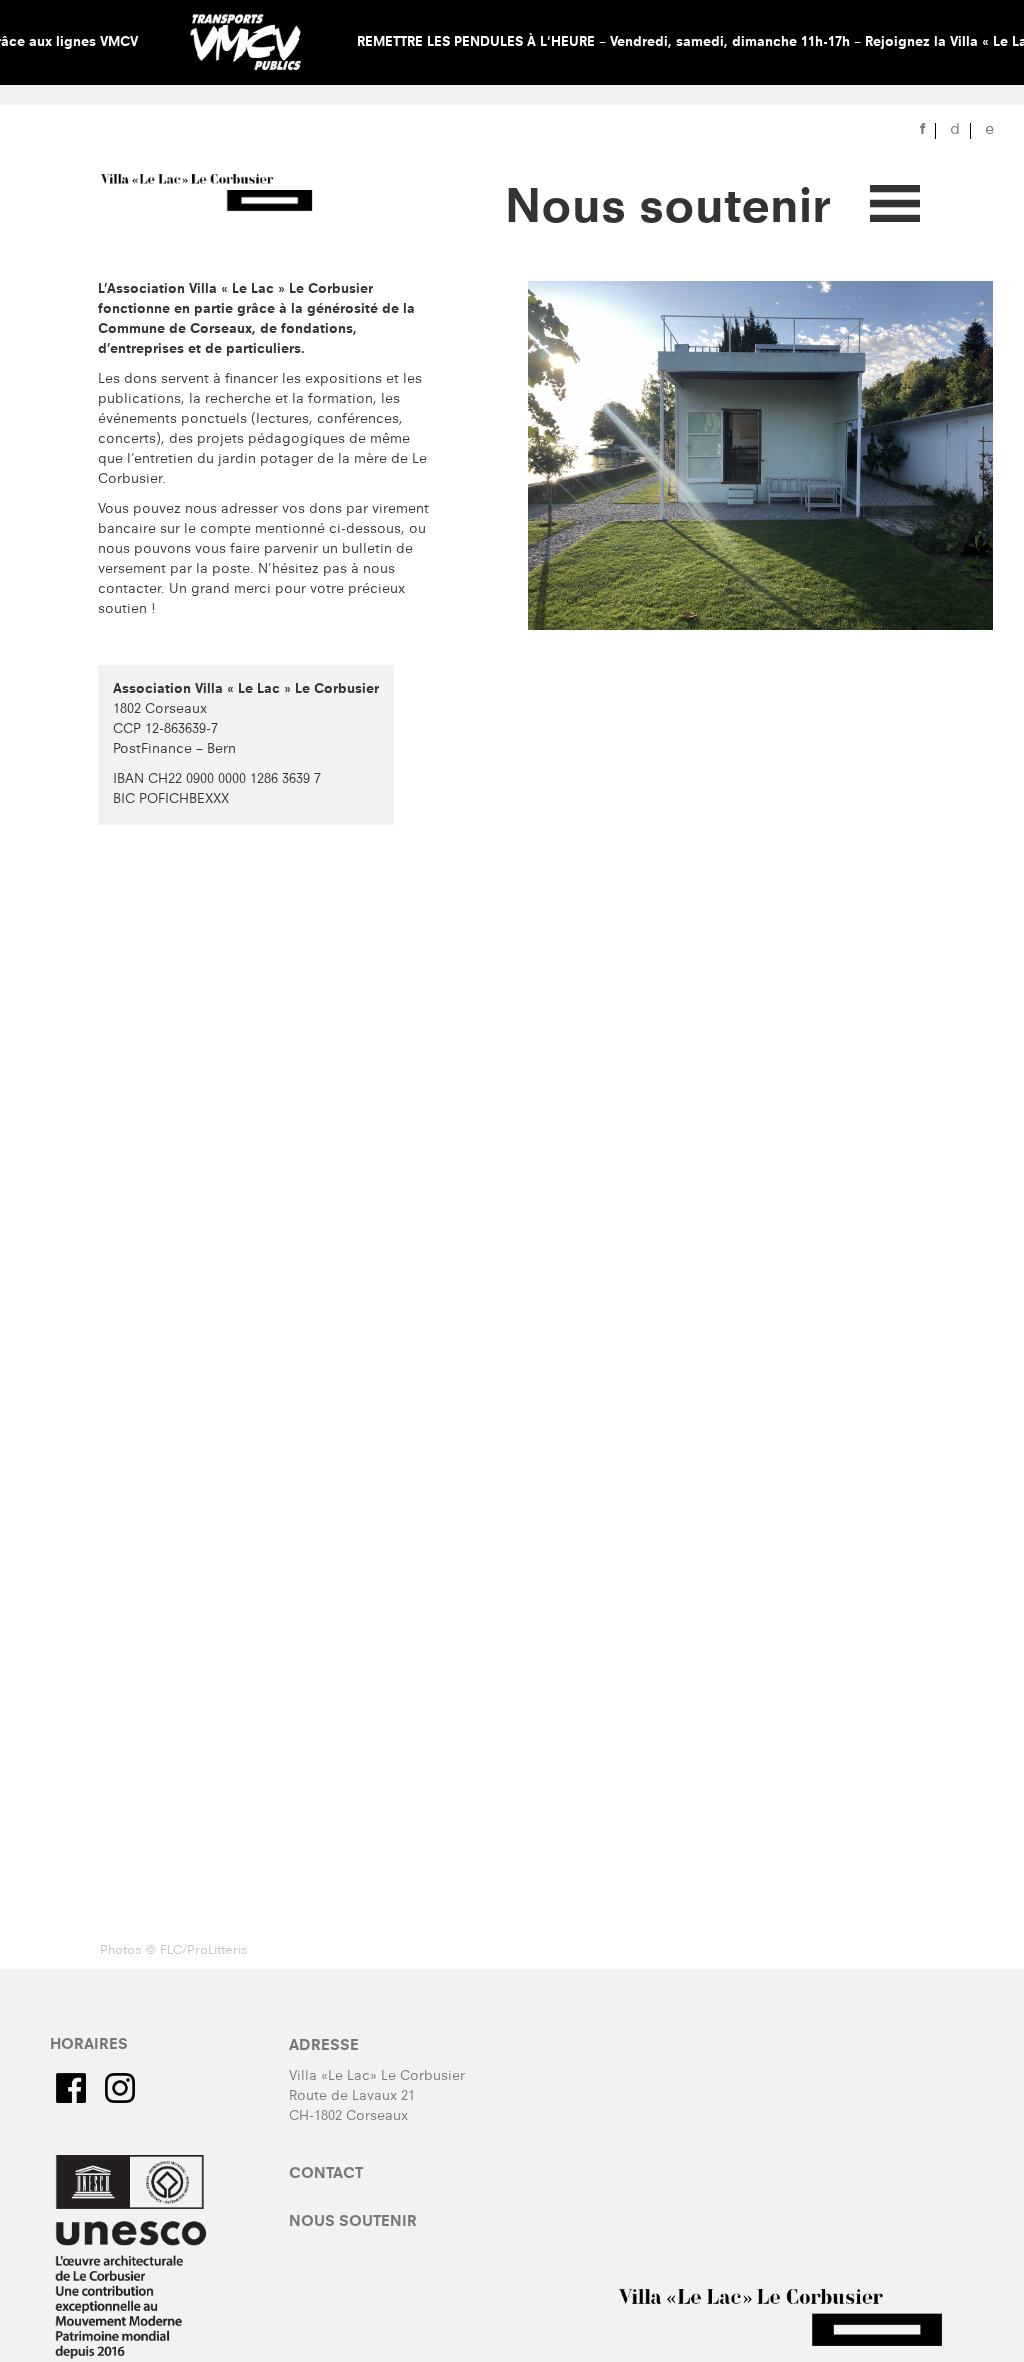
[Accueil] (221, 194)
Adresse (324, 2047)
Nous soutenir (353, 2223)
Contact (326, 2175)
